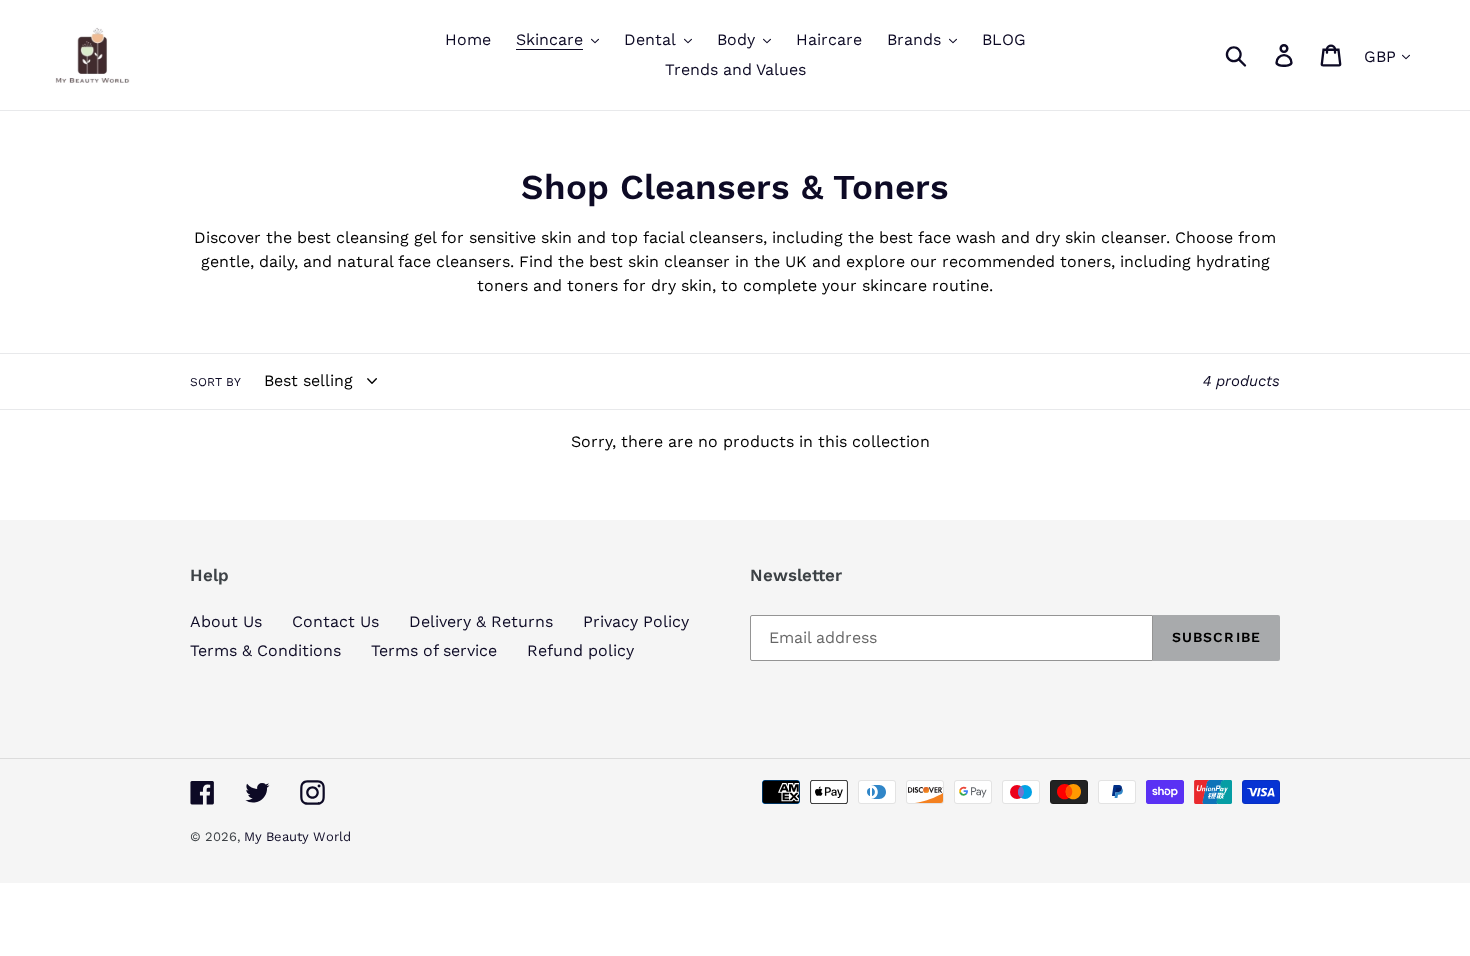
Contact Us (335, 621)
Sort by (215, 382)
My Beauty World (297, 836)
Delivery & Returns (481, 621)
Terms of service (434, 650)
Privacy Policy (636, 621)
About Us (226, 621)
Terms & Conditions (265, 650)
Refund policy (580, 650)
